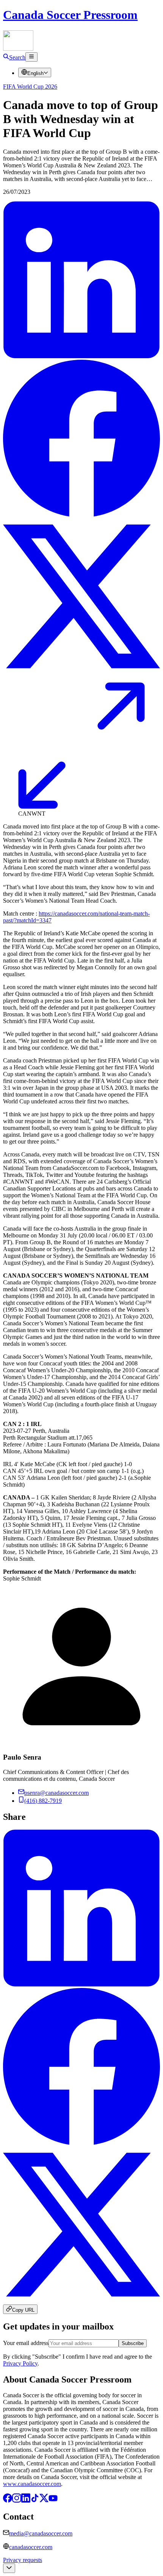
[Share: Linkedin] (81, 356)
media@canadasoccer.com (41, 2533)
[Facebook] (8, 2500)
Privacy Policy (20, 2363)
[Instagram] (17, 2500)
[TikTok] (35, 2500)
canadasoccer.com (31, 2547)
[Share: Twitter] (81, 673)
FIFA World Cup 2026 (30, 87)
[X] (44, 2500)
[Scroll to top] (9, 2568)
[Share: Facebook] (81, 514)
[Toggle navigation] (31, 57)
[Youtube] (53, 2500)
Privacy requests (23, 2560)
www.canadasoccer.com (32, 2484)
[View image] (81, 807)
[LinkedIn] (26, 2500)
